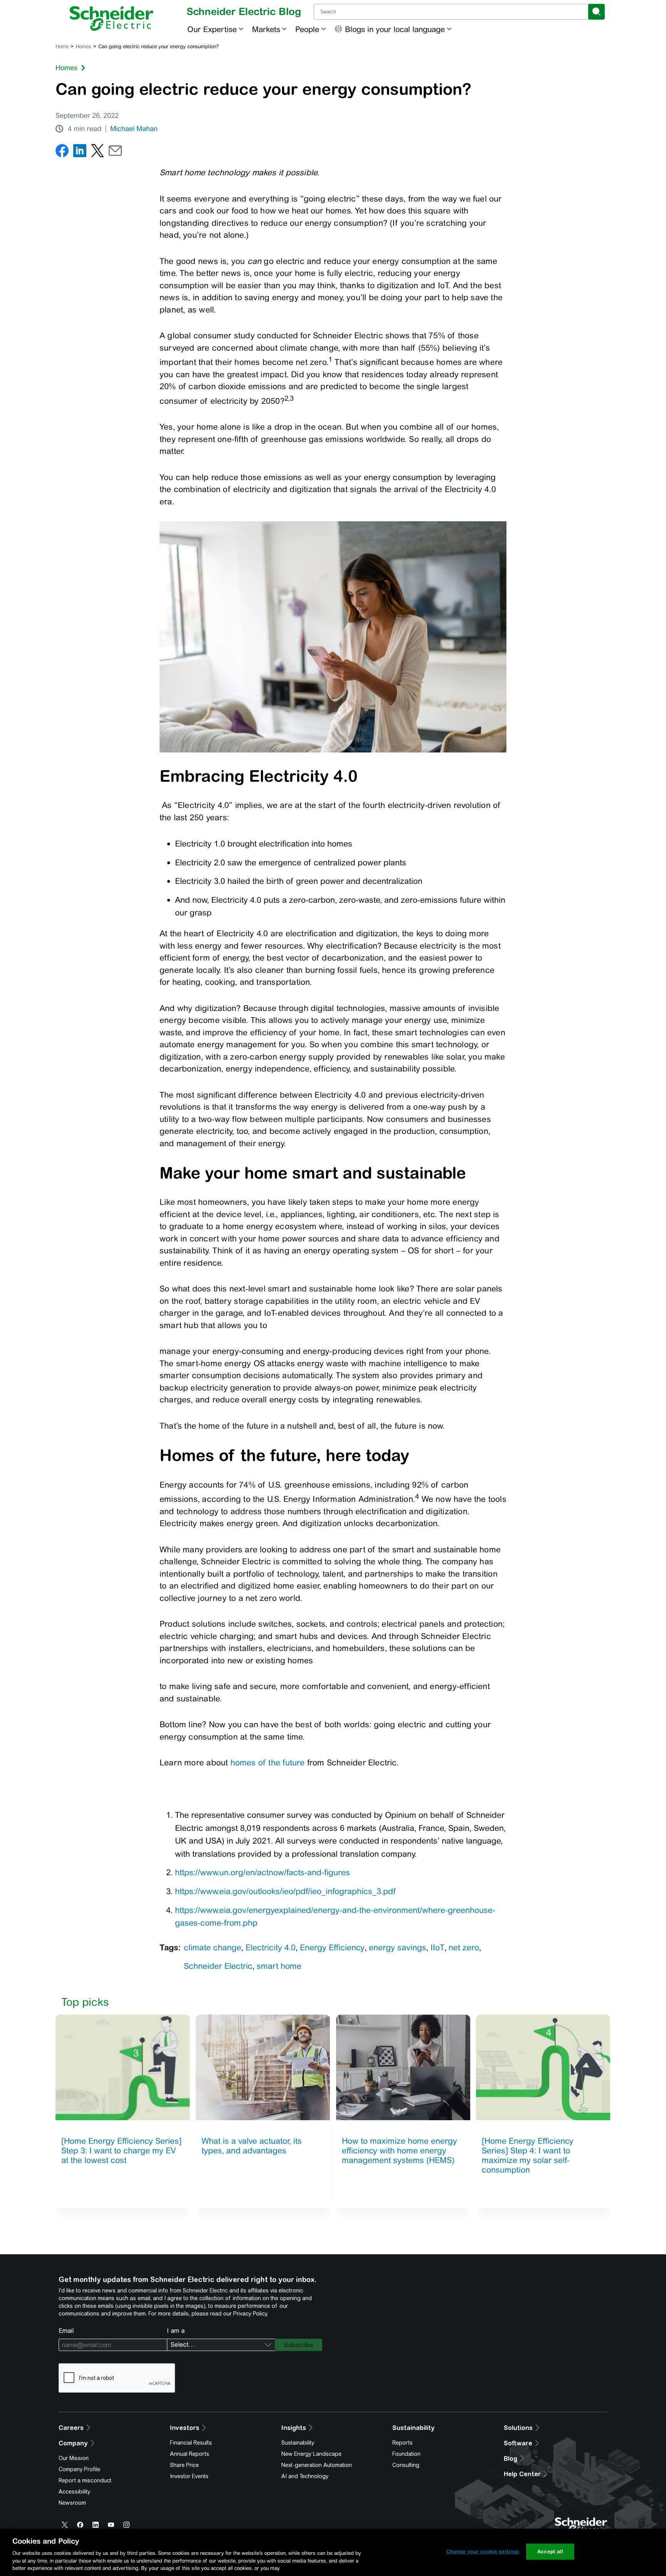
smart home (279, 1966)
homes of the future (268, 1762)
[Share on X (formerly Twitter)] (98, 152)
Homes (83, 46)
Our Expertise (212, 29)
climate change (213, 1947)
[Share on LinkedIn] (80, 152)
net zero (464, 1947)
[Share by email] (115, 152)
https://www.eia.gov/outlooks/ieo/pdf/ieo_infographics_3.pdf (285, 1891)
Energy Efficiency (332, 1947)
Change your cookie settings (483, 2552)
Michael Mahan (134, 129)
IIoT (437, 1947)
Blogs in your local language (395, 29)
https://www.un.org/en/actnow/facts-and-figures (262, 1872)
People (307, 29)
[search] (596, 12)
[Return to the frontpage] (112, 18)
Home (62, 46)
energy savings (398, 1947)
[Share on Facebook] (62, 152)
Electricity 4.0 (271, 1947)
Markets (266, 29)
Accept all (550, 2552)
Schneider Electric (218, 1966)
